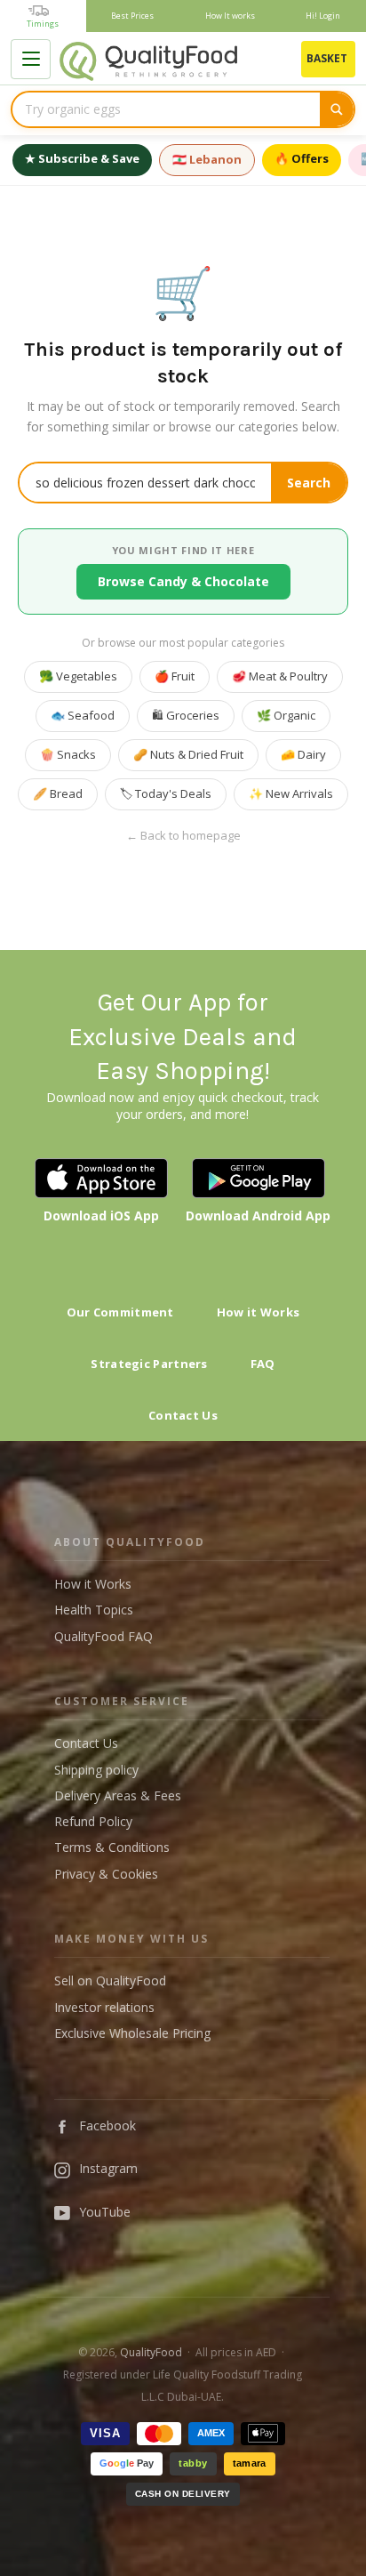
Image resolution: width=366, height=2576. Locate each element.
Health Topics (94, 1610)
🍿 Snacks (68, 754)
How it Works (259, 1312)
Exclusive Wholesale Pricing (132, 2033)
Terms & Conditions (112, 1847)
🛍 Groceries (186, 715)
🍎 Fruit (175, 676)
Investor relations (104, 2007)
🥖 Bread (58, 793)
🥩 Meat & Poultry (280, 676)
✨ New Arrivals (291, 793)
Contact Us (183, 1415)
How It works (230, 16)
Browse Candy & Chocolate (183, 581)
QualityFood (151, 2352)
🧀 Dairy (303, 754)
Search (309, 483)
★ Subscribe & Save (82, 158)
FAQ (263, 1364)
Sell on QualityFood (110, 1980)
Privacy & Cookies (106, 1874)
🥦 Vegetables (78, 676)
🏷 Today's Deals (166, 793)
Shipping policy (96, 1770)
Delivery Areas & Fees (118, 1795)
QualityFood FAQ (103, 1636)
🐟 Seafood (83, 715)
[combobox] (166, 109)
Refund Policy (93, 1821)
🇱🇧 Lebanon (207, 159)
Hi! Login (323, 16)
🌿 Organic (286, 715)
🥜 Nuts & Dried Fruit (188, 754)
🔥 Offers (302, 158)
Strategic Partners (149, 1364)
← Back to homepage (183, 836)
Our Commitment (120, 1312)
